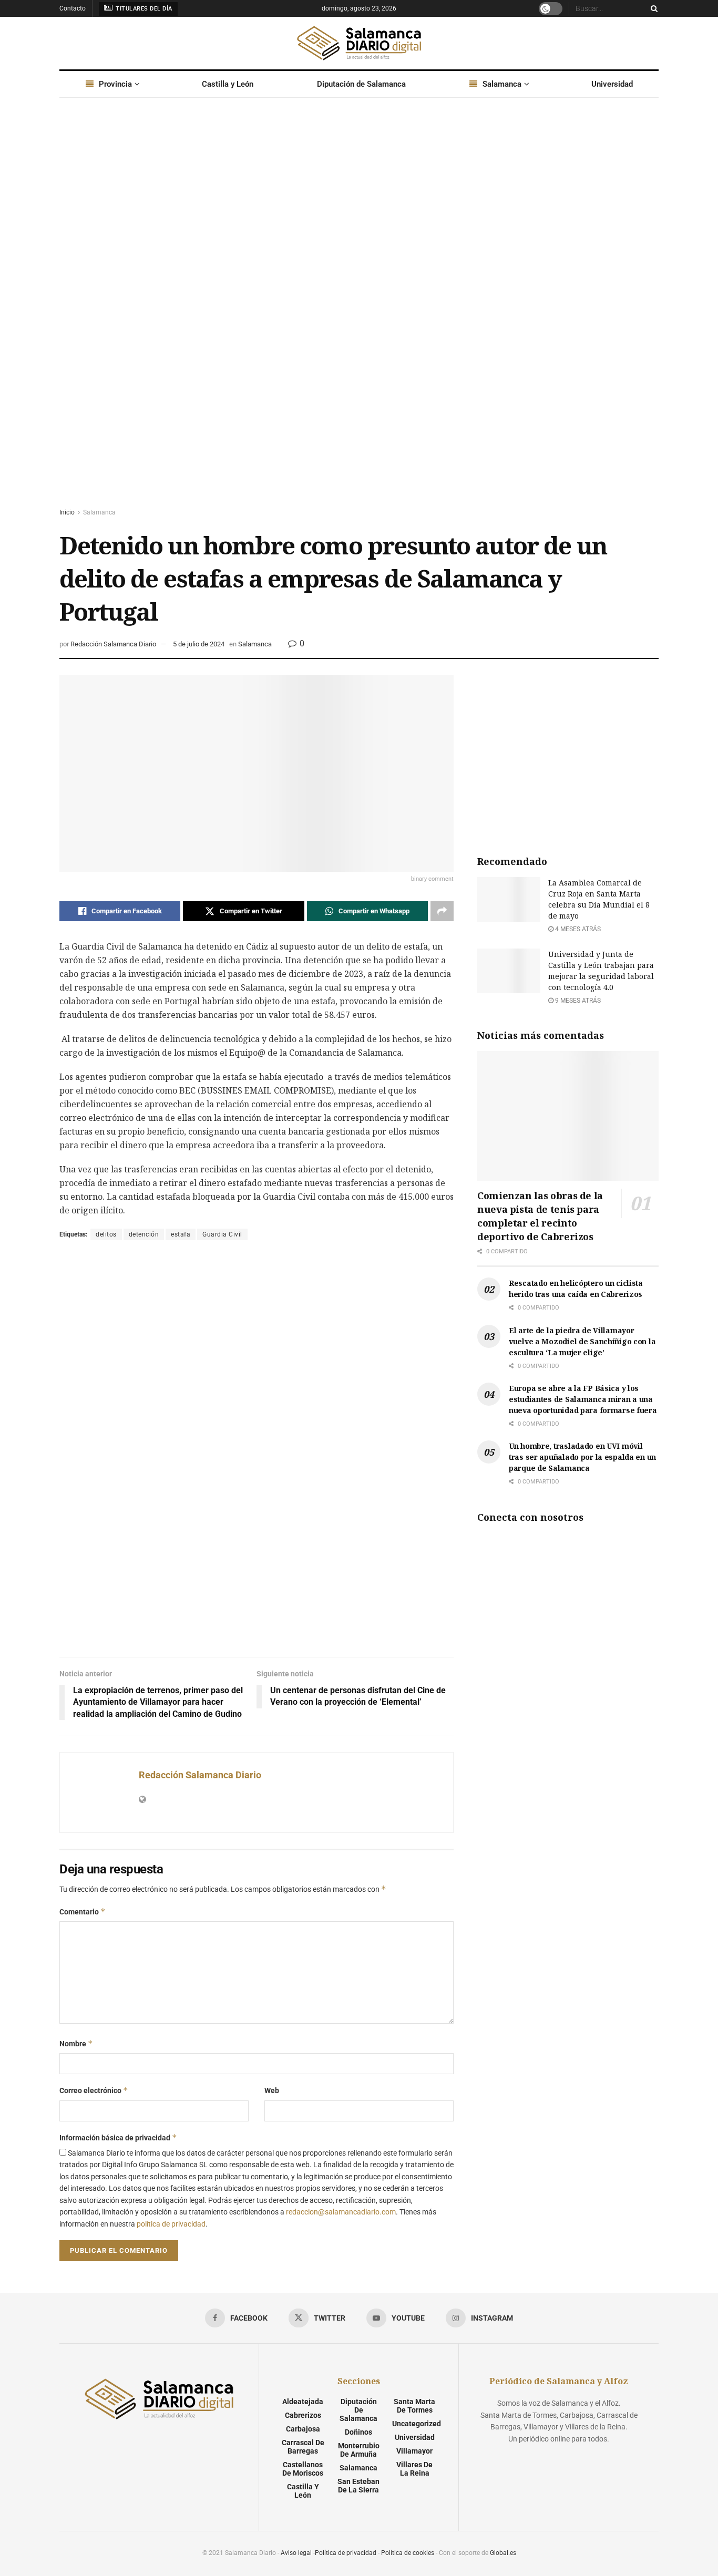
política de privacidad (171, 2224)
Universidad (612, 84)
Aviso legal (296, 2553)
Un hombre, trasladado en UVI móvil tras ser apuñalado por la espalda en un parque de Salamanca (582, 1457)
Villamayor (414, 2451)
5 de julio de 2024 (199, 644)
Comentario (83, 1912)
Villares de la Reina (414, 2469)
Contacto (73, 8)
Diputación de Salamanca (361, 84)
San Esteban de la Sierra (358, 2486)
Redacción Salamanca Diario (113, 644)
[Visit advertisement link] (359, 313)
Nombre (76, 2043)
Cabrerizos (303, 2415)
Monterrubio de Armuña (359, 2450)
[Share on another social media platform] (442, 911)
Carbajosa (303, 2429)
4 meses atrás (577, 929)
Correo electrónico (94, 2090)
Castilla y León (228, 84)
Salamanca (502, 84)
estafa (181, 1234)
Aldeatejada (303, 2402)
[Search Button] (652, 8)
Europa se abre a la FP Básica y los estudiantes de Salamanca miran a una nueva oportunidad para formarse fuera (583, 1399)
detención (144, 1234)
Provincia (115, 84)
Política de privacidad (346, 2553)
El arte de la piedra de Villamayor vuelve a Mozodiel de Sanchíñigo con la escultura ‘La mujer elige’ (582, 1341)
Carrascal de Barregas (303, 2447)
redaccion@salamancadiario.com (341, 2212)
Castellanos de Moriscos (303, 2469)
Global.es (503, 2553)
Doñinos (358, 2432)
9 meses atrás (577, 1001)
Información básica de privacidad (118, 2137)
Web (272, 2090)
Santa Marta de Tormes (414, 2406)
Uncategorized (417, 2424)
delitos (106, 1234)
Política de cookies (408, 2553)
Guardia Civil (222, 1234)
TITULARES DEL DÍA (143, 9)
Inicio (67, 512)
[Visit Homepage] (359, 43)
